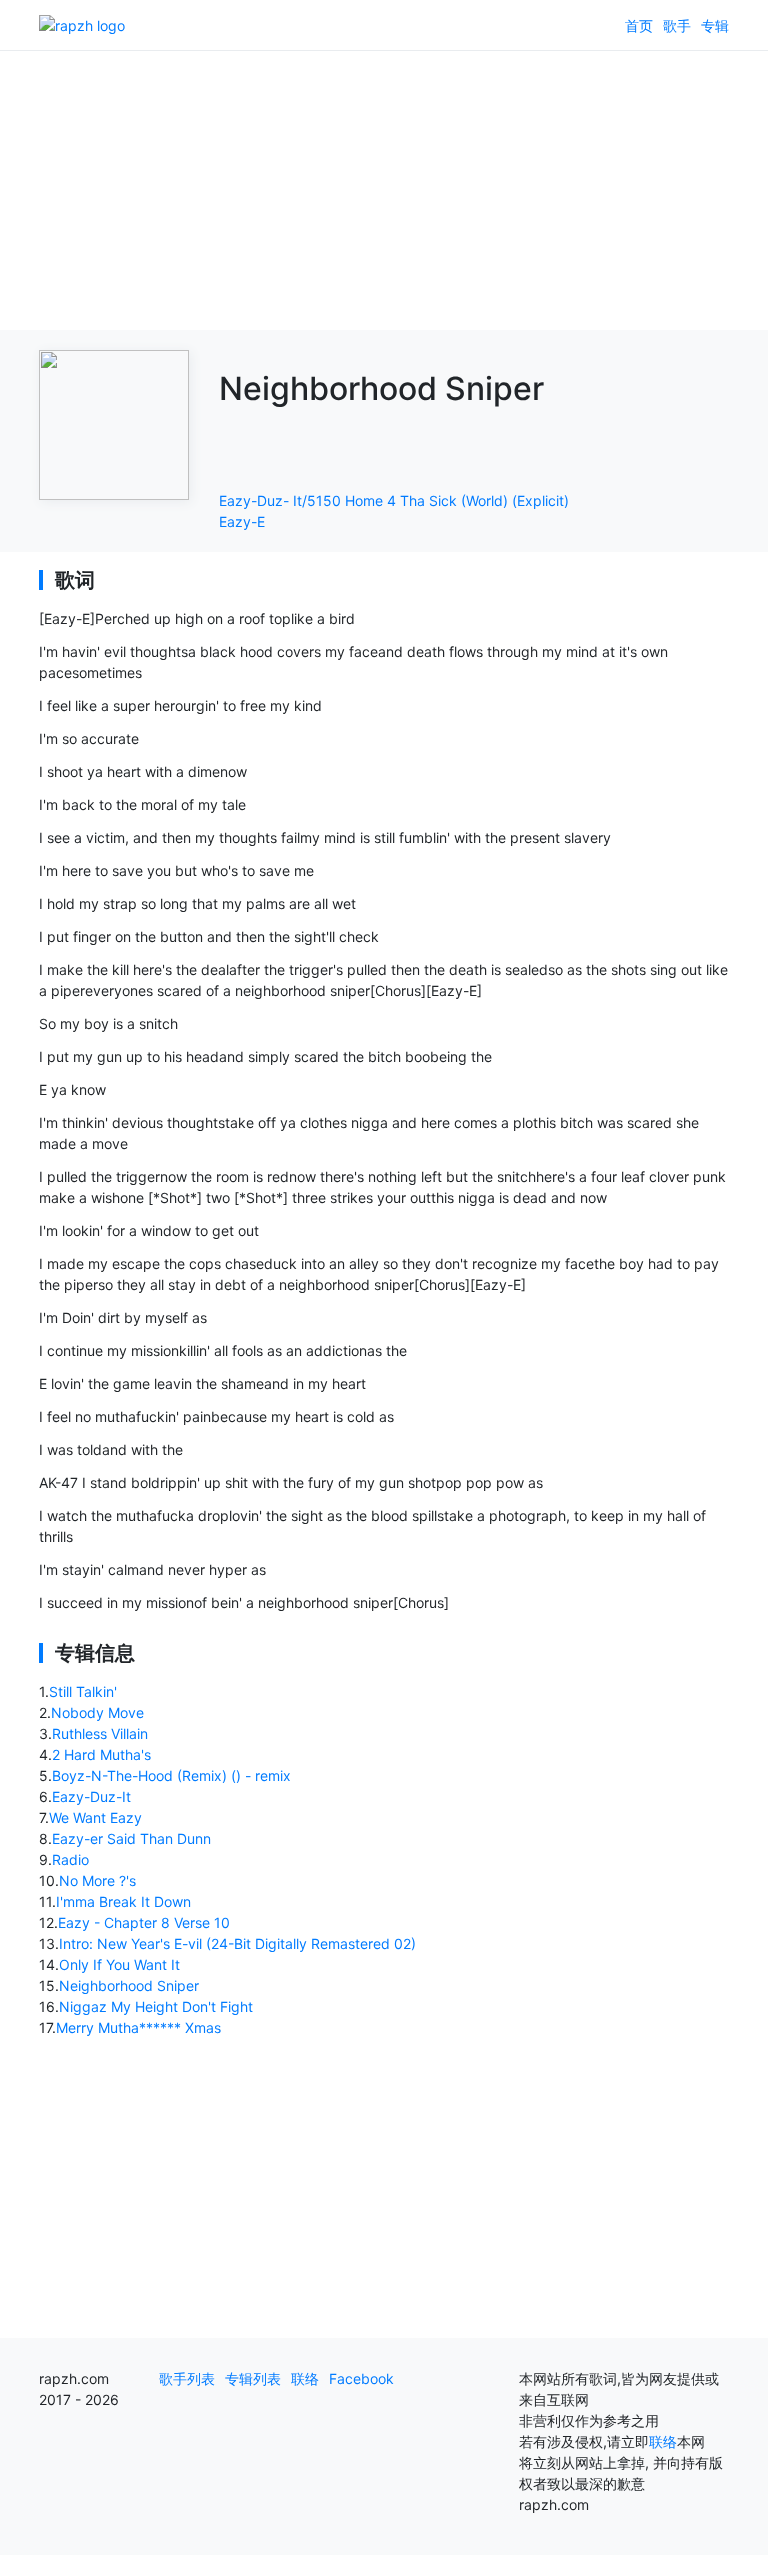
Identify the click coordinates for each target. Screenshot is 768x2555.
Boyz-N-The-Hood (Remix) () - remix (171, 1775)
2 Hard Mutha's (101, 1754)
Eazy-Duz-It (91, 1796)
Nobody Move (97, 1712)
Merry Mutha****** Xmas (138, 2027)
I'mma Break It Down (123, 1901)
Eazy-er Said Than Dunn (131, 1838)
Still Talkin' (83, 1691)
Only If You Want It (119, 1964)
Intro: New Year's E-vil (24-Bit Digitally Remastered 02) (237, 1943)
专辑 (715, 25)
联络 (305, 2378)
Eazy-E (242, 521)
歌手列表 (187, 2378)
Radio (70, 1859)
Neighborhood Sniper (129, 1985)
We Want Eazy (95, 1817)
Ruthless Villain (100, 1733)
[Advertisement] (384, 190)
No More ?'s (97, 1880)
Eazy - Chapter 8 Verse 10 (144, 1922)
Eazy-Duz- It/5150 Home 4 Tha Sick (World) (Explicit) (394, 500)
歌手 (677, 25)
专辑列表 (253, 2378)
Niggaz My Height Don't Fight (156, 2006)
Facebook (361, 2378)
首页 (639, 25)
